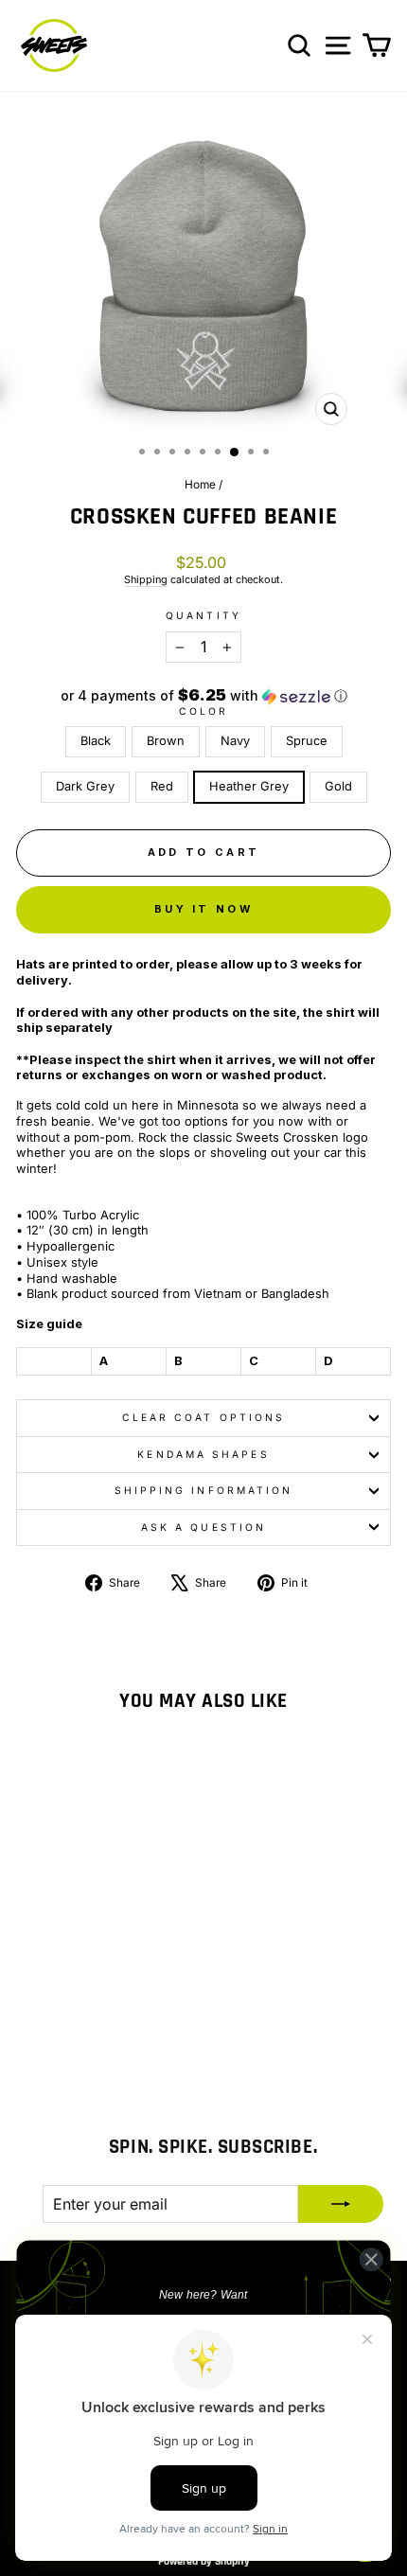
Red (162, 786)
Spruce (307, 741)
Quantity (203, 615)
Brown (166, 741)
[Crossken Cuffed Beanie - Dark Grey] (120, 2017)
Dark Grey (85, 786)
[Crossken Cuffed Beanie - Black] (33, 2017)
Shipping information (204, 1490)
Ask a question (203, 1527)
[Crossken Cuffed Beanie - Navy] (76, 2017)
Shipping (146, 579)
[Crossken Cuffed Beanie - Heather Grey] (76, 2035)
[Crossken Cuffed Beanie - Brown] (54, 2017)
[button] (203, 696)
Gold (338, 786)
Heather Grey (249, 786)
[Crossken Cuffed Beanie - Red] (142, 2017)
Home (200, 484)
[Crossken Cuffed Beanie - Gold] (98, 2035)
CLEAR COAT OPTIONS (204, 1417)
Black (96, 741)
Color (203, 711)
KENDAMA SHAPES (203, 1454)
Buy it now (203, 909)
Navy (235, 741)
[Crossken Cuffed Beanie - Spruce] (98, 2017)
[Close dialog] (371, 2259)
